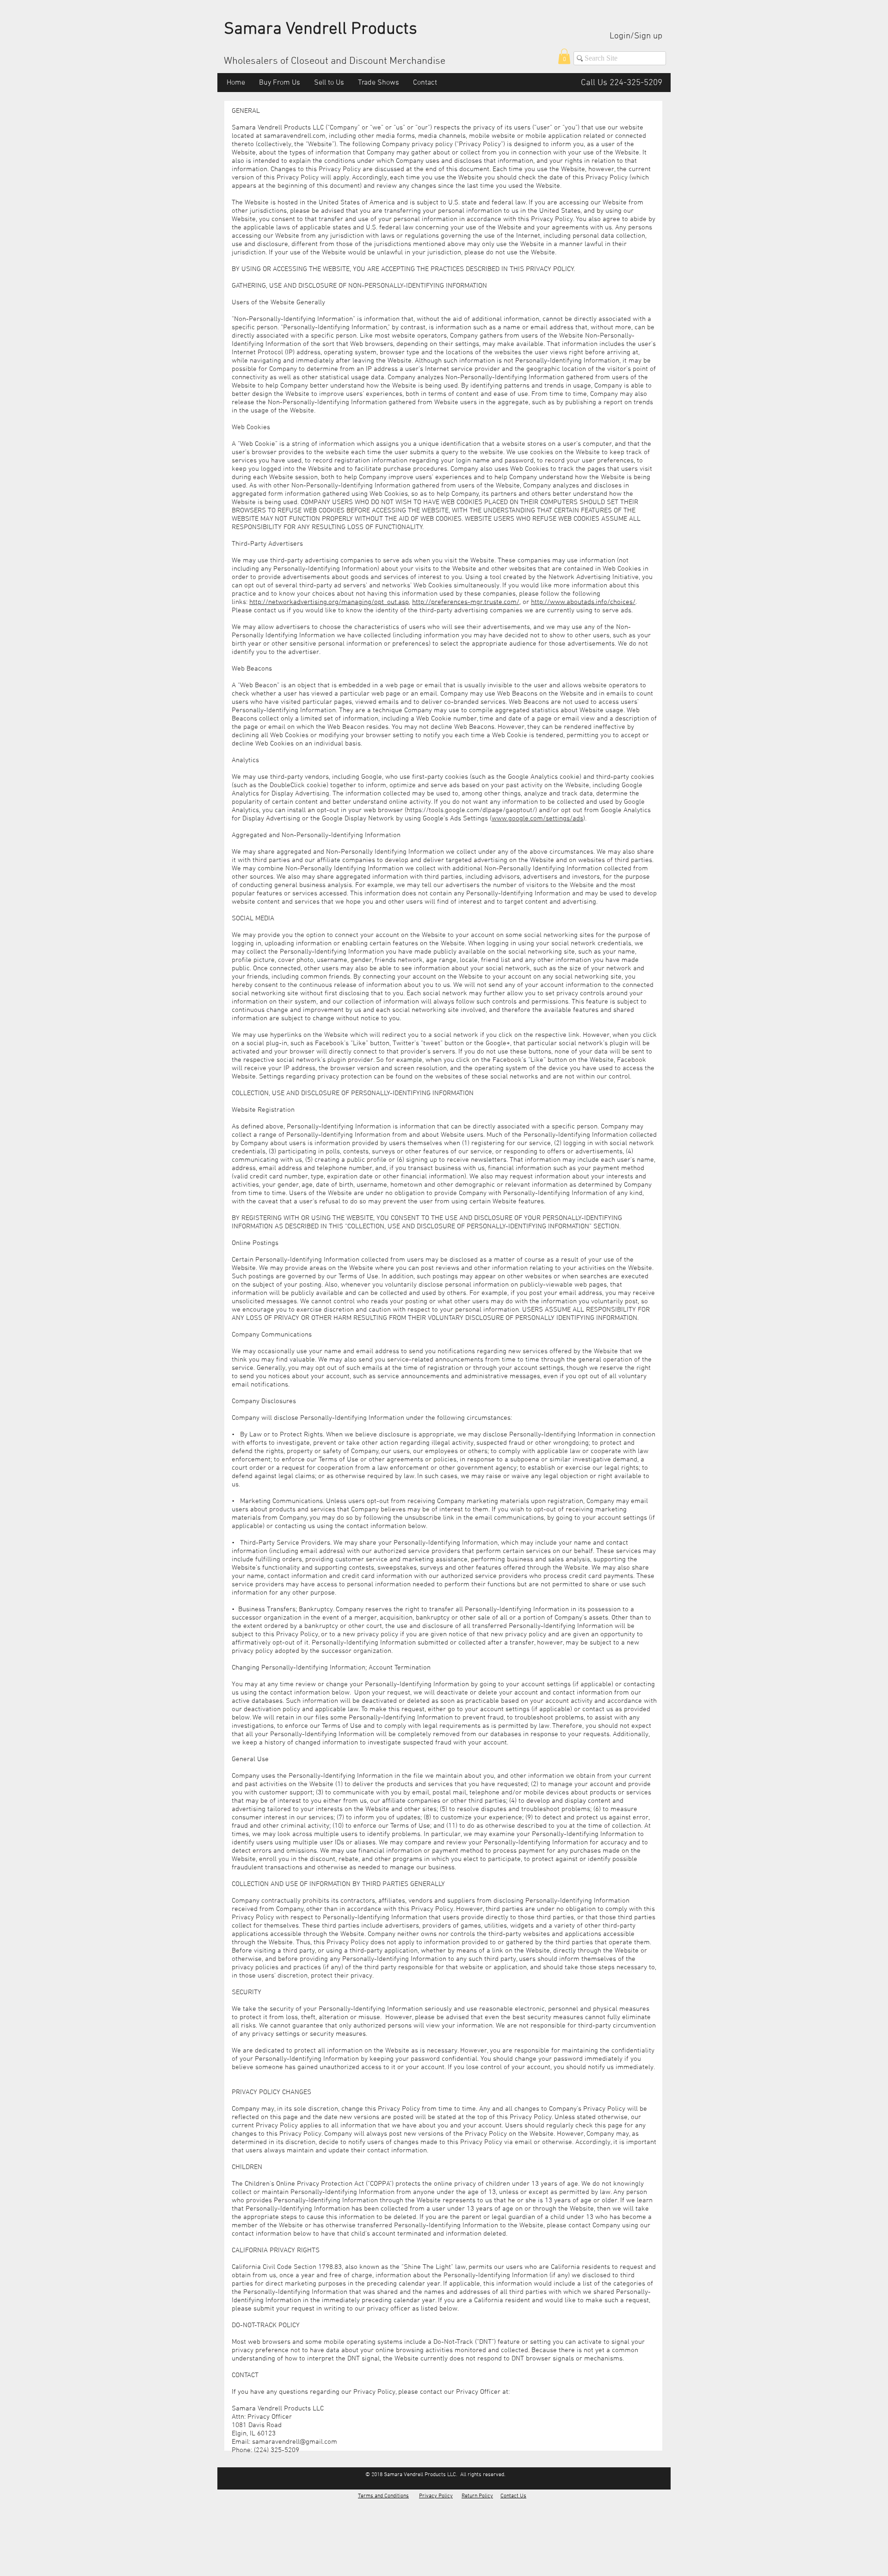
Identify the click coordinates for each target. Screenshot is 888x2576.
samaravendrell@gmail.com (295, 2442)
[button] (564, 56)
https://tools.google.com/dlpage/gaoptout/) (472, 810)
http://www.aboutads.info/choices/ (583, 602)
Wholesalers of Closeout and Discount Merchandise (335, 61)
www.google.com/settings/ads (537, 819)
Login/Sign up (636, 36)
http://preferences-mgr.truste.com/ (466, 602)
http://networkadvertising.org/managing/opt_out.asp (329, 602)
